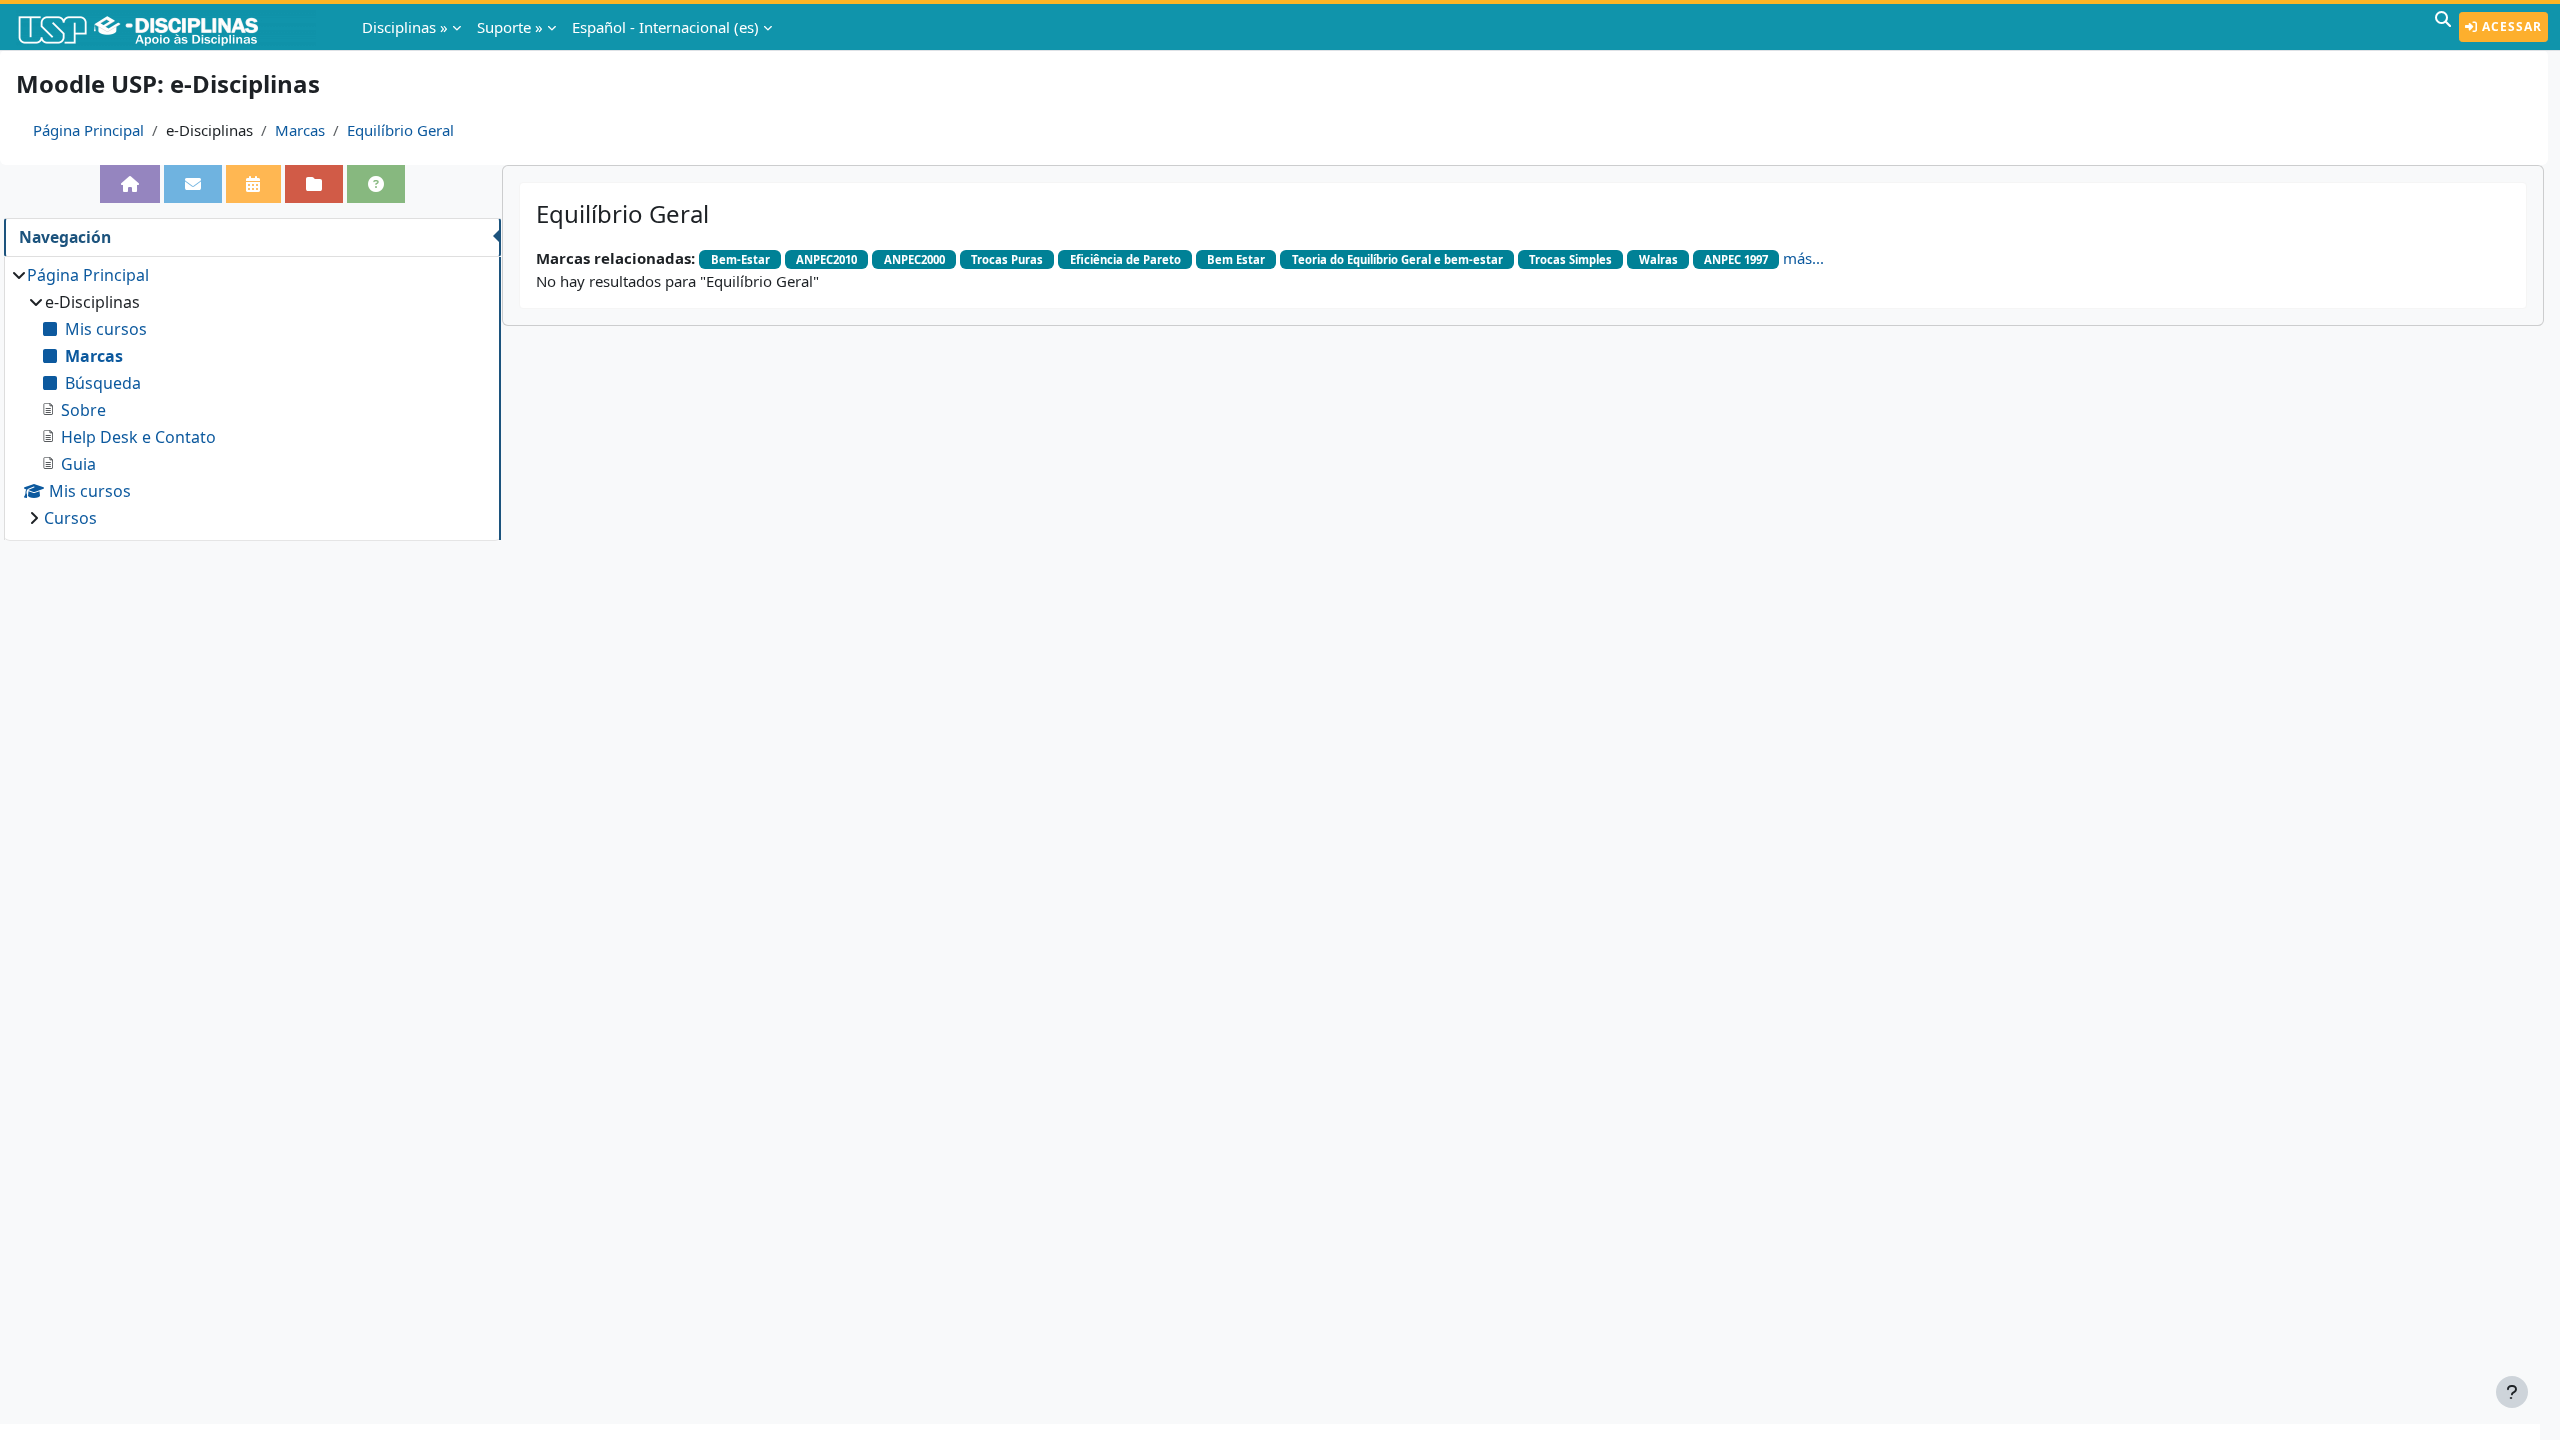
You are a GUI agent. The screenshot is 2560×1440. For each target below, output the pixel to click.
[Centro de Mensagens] (193, 184)
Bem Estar (1236, 259)
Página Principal (88, 130)
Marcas (300, 130)
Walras (1658, 259)
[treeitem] (252, 396)
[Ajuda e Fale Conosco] (376, 184)
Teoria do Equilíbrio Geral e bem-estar (1397, 259)
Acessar (2510, 26)
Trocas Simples (1570, 259)
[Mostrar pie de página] (2512, 1392)
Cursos (70, 518)
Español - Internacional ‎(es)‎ (665, 27)
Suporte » (510, 27)
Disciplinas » (405, 27)
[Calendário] (254, 184)
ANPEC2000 (914, 259)
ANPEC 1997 (1736, 259)
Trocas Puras (1007, 259)
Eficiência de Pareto (1125, 259)
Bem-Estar (740, 259)
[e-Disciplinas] (168, 27)
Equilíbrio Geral (400, 130)
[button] (2443, 27)
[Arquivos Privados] (314, 184)
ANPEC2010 (826, 259)
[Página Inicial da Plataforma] (130, 184)
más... (1803, 258)
